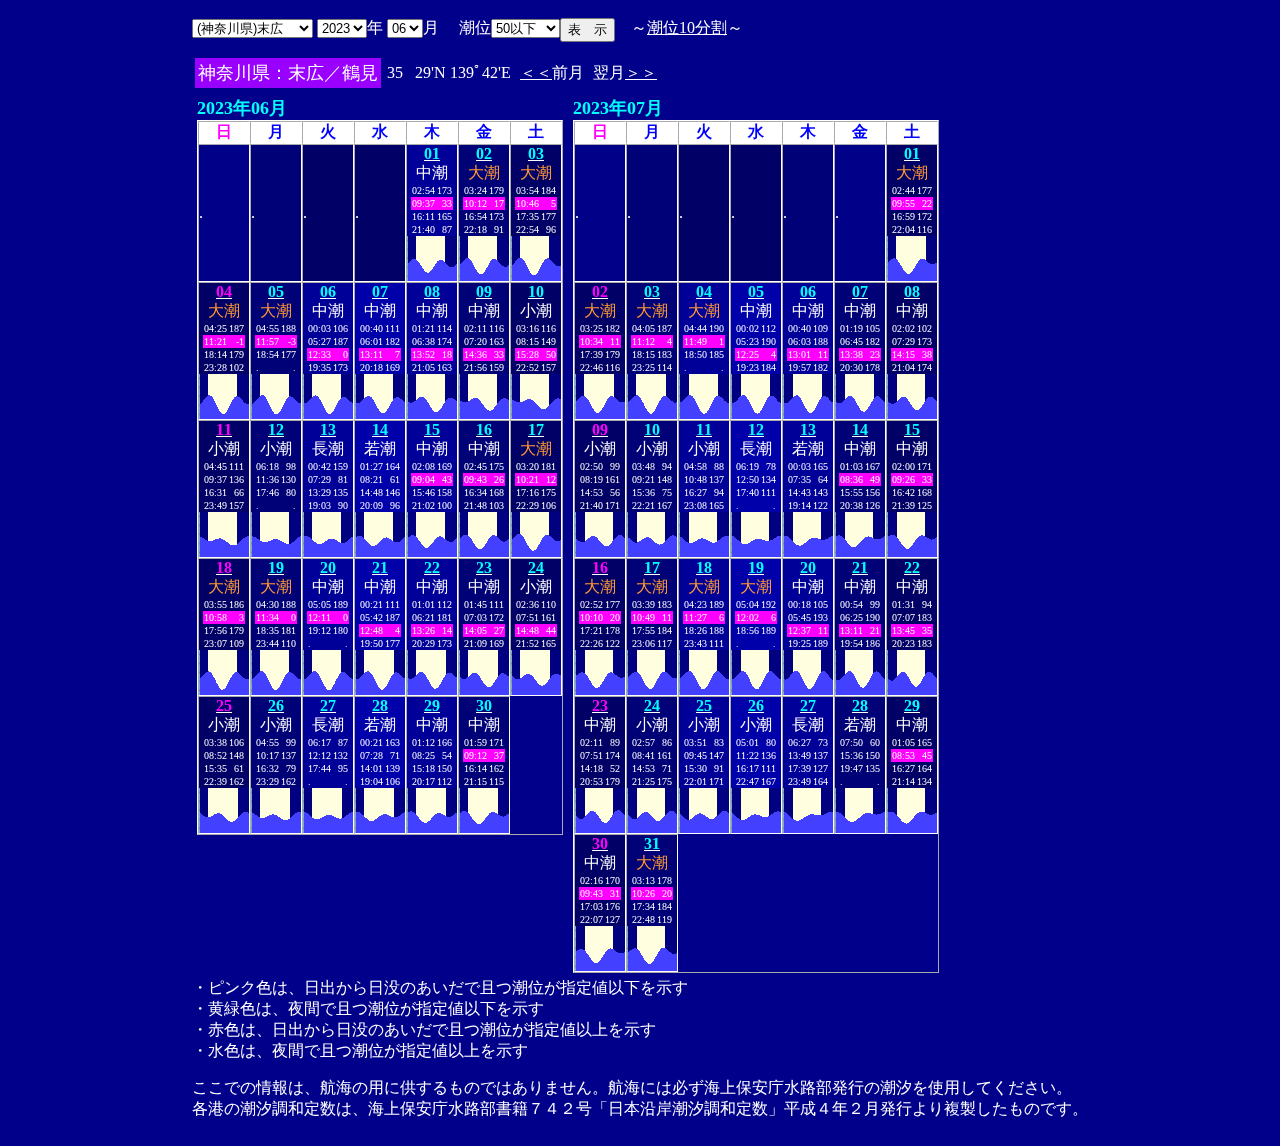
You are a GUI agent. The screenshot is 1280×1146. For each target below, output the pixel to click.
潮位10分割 (687, 27)
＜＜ (536, 72)
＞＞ (641, 72)
